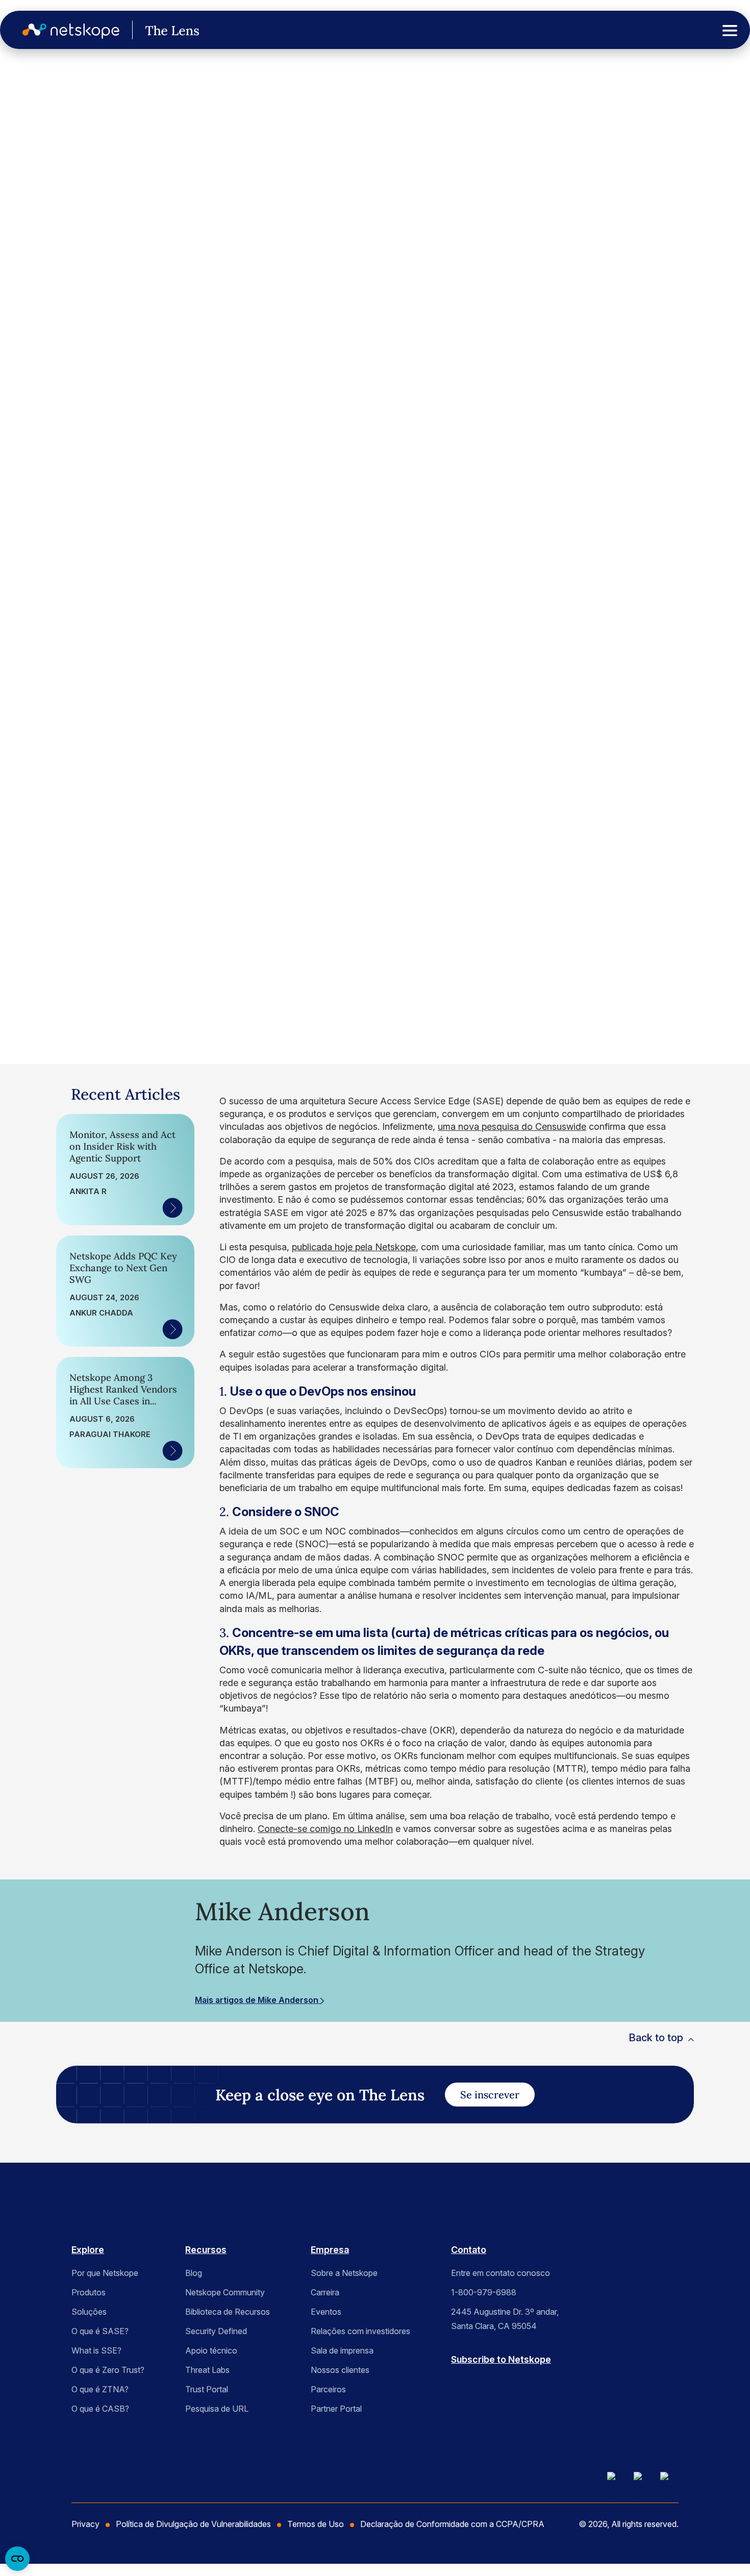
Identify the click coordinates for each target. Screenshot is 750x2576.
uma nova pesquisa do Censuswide (512, 1126)
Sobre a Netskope (344, 2273)
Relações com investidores (360, 2331)
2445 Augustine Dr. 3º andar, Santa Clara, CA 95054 (505, 2319)
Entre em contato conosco (501, 2273)
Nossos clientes (340, 2370)
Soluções (89, 2312)
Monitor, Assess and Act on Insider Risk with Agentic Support (122, 1146)
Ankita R (88, 1192)
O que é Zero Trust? (108, 2370)
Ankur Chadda (101, 1313)
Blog (194, 2273)
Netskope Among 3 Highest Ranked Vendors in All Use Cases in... (123, 1389)
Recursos (206, 2250)
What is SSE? (96, 2350)
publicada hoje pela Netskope (354, 1247)
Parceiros (328, 2389)
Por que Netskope (105, 2273)
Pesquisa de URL (217, 2409)
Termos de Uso (316, 2524)
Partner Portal (336, 2409)
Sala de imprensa (342, 2350)
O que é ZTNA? (100, 2389)
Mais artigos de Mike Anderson (258, 2000)
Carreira (325, 2292)
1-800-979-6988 (484, 2292)
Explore (88, 2250)
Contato (469, 2250)
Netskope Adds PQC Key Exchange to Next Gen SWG (123, 1268)
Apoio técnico (211, 2350)
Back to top (656, 2038)
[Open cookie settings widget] (17, 2559)
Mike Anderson (76, 895)
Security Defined (216, 2331)
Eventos (326, 2312)
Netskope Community (225, 2292)
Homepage (39, 93)
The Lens (36, 119)
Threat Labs (207, 2370)
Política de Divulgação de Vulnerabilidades (193, 2524)
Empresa (330, 2250)
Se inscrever (490, 2095)
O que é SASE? (100, 2331)
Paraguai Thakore (110, 1434)
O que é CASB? (100, 2409)
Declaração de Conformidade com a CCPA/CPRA (452, 2524)
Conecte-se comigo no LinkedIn (325, 1829)
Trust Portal (207, 2389)
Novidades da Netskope (49, 164)
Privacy (85, 2524)
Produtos (89, 2292)
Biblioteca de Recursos (228, 2312)
